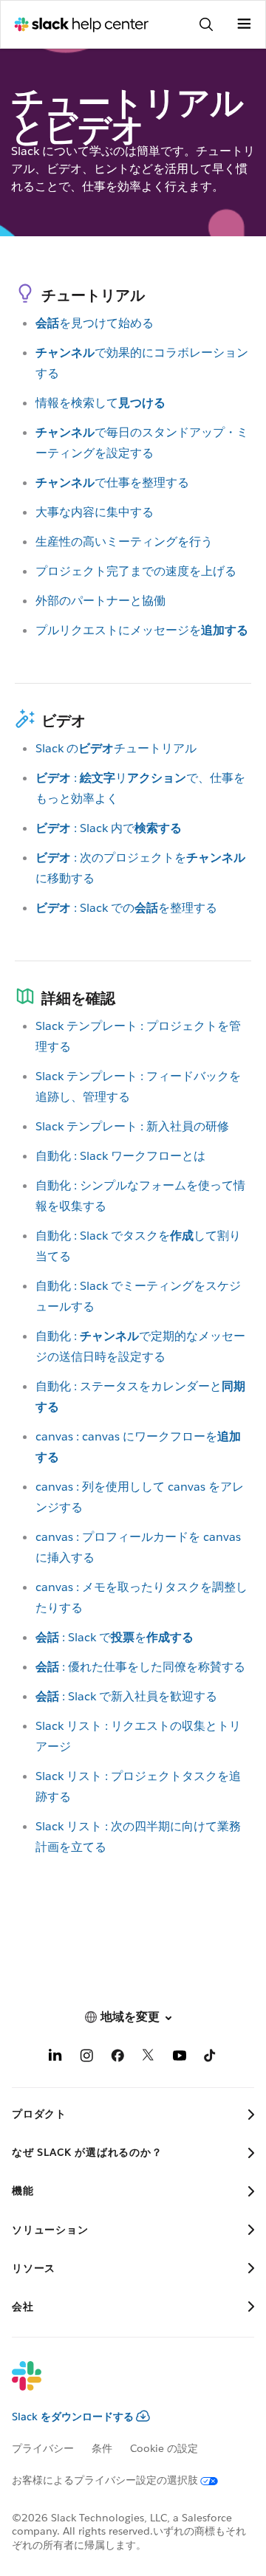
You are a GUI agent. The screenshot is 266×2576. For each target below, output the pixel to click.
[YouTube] (180, 2058)
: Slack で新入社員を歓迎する (126, 1696)
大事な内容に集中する (95, 512)
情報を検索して (100, 403)
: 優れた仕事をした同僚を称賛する (140, 1667)
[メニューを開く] (244, 24)
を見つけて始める (95, 323)
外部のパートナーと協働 (100, 601)
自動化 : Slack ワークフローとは (120, 1156)
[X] (149, 2058)
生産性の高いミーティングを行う (124, 542)
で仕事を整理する (112, 482)
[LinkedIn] (55, 2058)
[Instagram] (86, 2058)
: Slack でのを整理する (126, 908)
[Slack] (121, 2386)
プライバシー (43, 2448)
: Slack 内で (109, 828)
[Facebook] (117, 2058)
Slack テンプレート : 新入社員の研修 (132, 1126)
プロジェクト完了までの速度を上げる (136, 571)
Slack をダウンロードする (73, 2417)
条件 (102, 2448)
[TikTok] (211, 2058)
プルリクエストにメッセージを (142, 630)
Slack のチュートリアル (116, 748)
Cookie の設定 (164, 2448)
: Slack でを (115, 1637)
